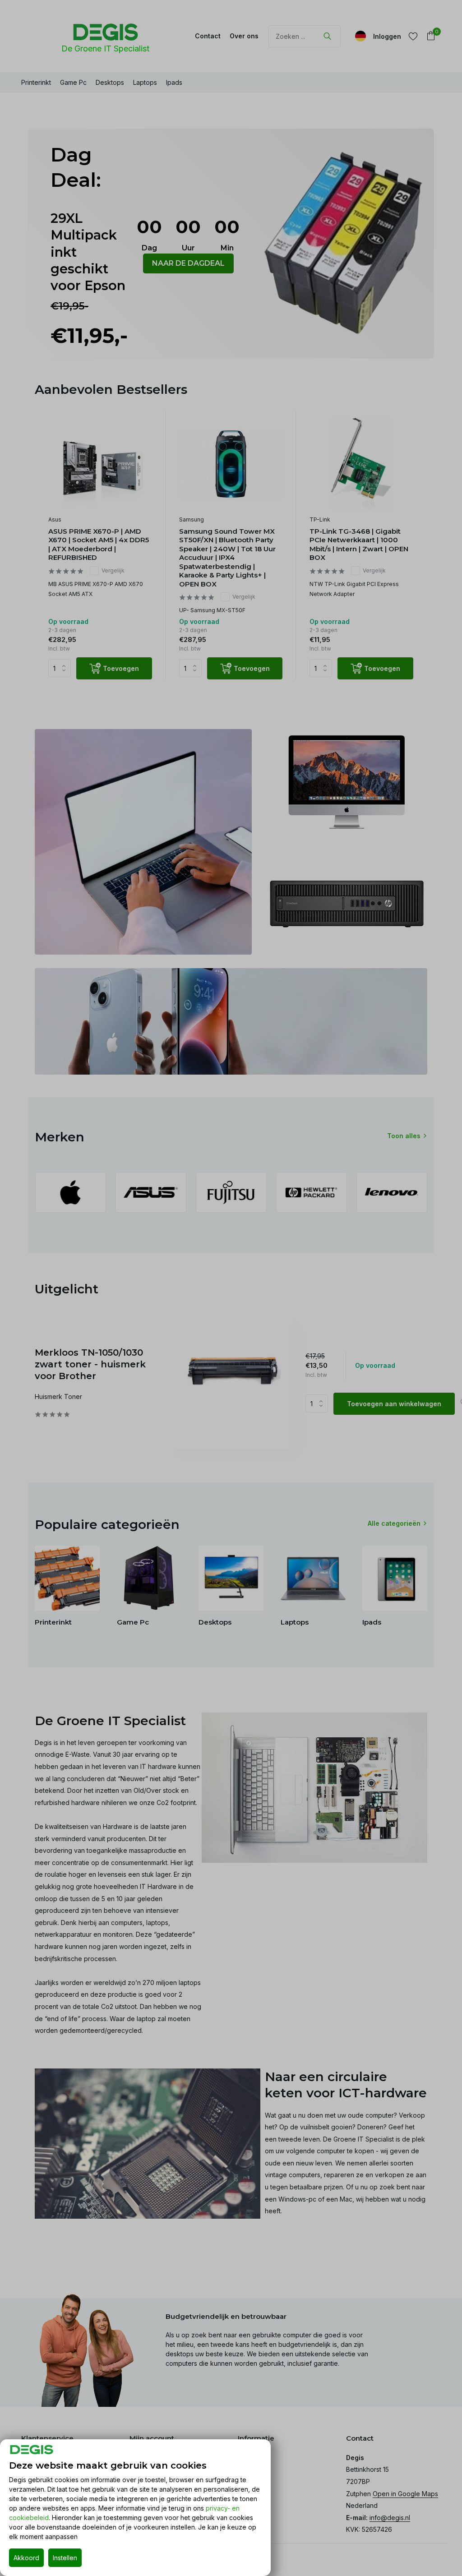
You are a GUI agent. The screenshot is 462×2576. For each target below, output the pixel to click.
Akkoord (26, 2558)
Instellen (65, 2558)
